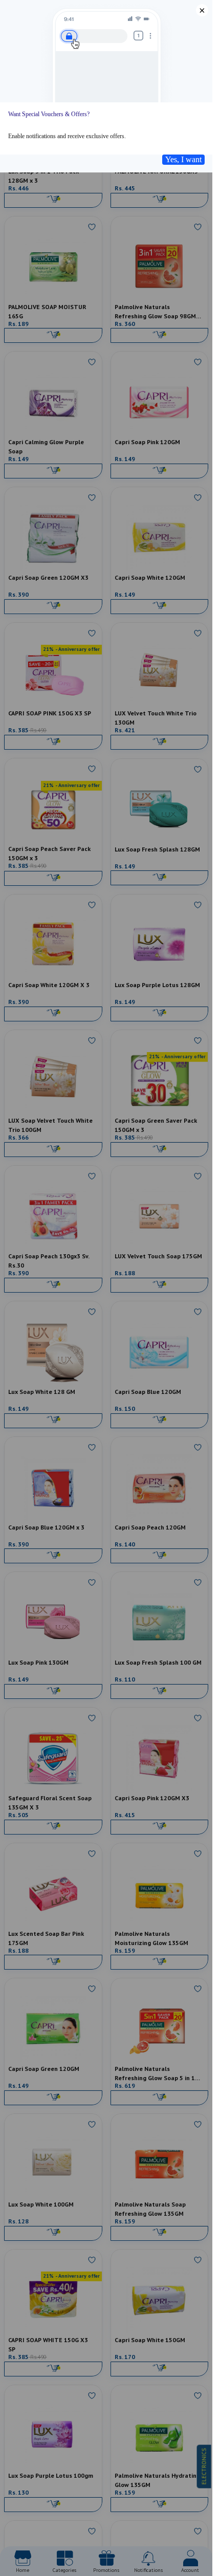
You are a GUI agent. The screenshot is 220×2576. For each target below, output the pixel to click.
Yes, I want (183, 159)
